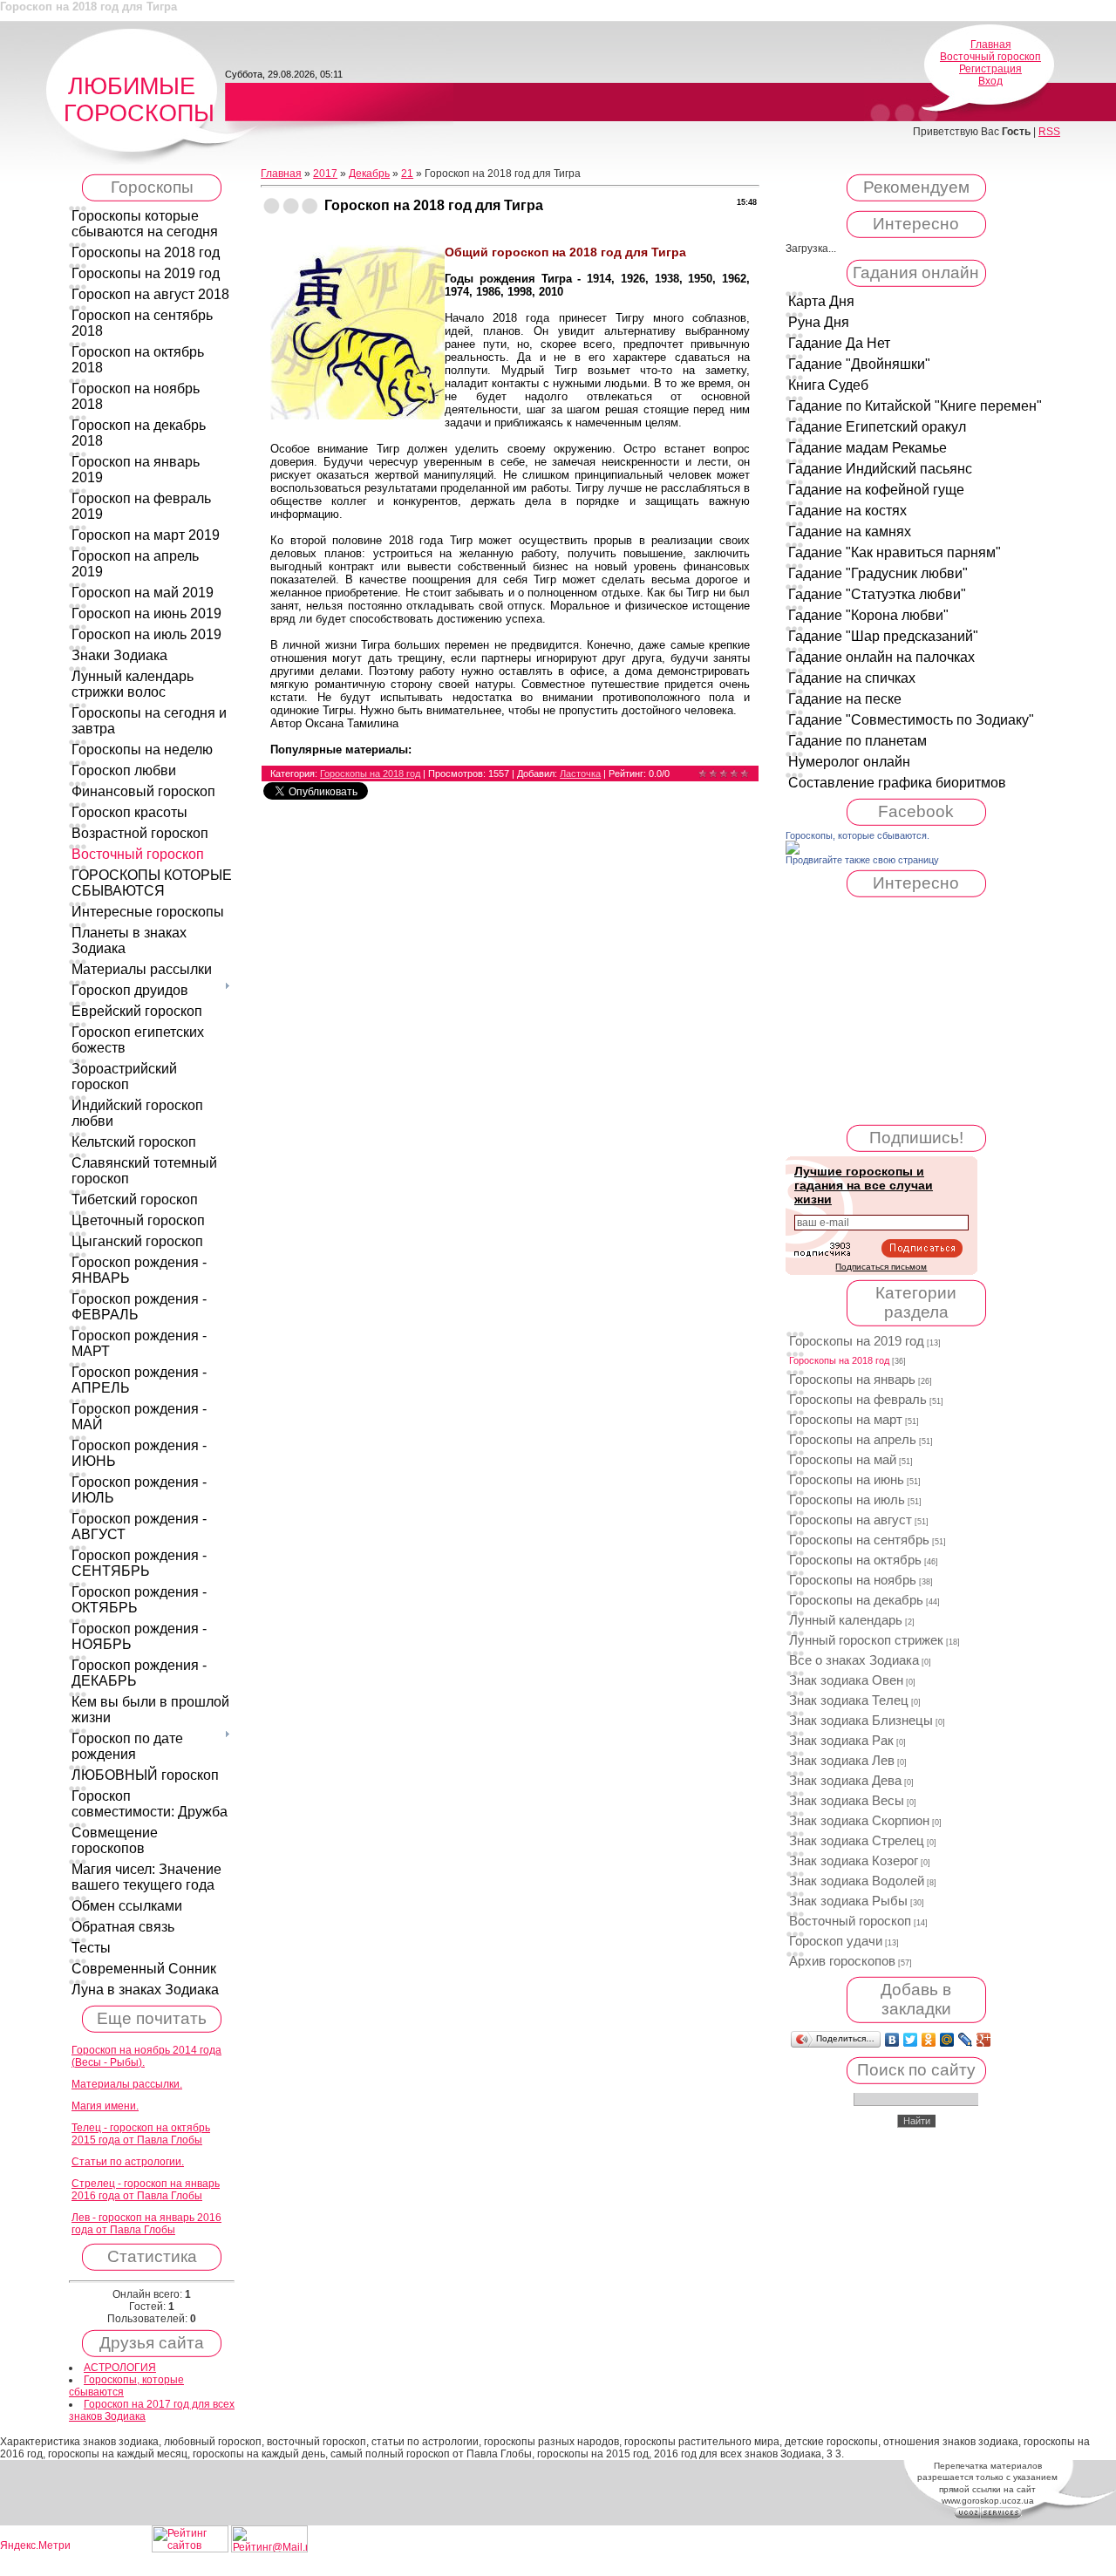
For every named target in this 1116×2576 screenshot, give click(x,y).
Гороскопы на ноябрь (853, 1580)
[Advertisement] (916, 1011)
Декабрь (369, 174)
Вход (990, 81)
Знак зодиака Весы (847, 1801)
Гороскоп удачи (836, 1941)
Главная (991, 44)
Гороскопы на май (843, 1460)
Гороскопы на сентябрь (859, 1540)
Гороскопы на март (846, 1420)
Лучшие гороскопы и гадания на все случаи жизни (864, 1185)
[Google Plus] (984, 2040)
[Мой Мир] (947, 2040)
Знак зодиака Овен (846, 1680)
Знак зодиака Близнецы (861, 1721)
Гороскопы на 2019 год (857, 1341)
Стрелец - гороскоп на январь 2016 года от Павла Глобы (146, 2190)
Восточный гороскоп (990, 57)
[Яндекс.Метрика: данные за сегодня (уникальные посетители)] (35, 2546)
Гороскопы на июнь (847, 1480)
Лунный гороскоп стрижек (866, 1640)
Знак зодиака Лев (842, 1761)
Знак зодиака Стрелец (857, 1841)
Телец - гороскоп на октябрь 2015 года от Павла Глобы (141, 2134)
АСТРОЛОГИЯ (120, 2368)
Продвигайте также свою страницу (862, 860)
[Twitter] (911, 2040)
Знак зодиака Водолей (857, 1881)
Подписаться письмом (881, 1267)
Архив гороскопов (842, 1961)
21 (407, 174)
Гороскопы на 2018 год (370, 773)
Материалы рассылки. (127, 2084)
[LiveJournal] (966, 2040)
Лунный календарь (846, 1620)
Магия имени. (105, 2106)
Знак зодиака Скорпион (859, 1821)
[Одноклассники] (929, 2040)
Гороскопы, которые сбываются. (857, 835)
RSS (1049, 132)
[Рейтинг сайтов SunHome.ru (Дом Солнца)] (190, 2549)
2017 (325, 174)
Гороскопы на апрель (853, 1440)
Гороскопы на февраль (858, 1400)
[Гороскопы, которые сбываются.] (793, 851)
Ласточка (580, 773)
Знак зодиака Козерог (854, 1861)
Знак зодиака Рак (841, 1741)
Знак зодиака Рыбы (848, 1901)
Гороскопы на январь (852, 1380)
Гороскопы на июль (847, 1500)
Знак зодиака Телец (849, 1700)
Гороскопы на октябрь (855, 1560)
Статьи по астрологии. (128, 2162)
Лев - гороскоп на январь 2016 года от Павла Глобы (146, 2224)
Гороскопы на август (851, 1520)
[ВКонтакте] (892, 2040)
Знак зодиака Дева (845, 1781)
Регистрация (990, 69)
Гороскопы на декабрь (856, 1600)
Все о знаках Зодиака (854, 1660)
